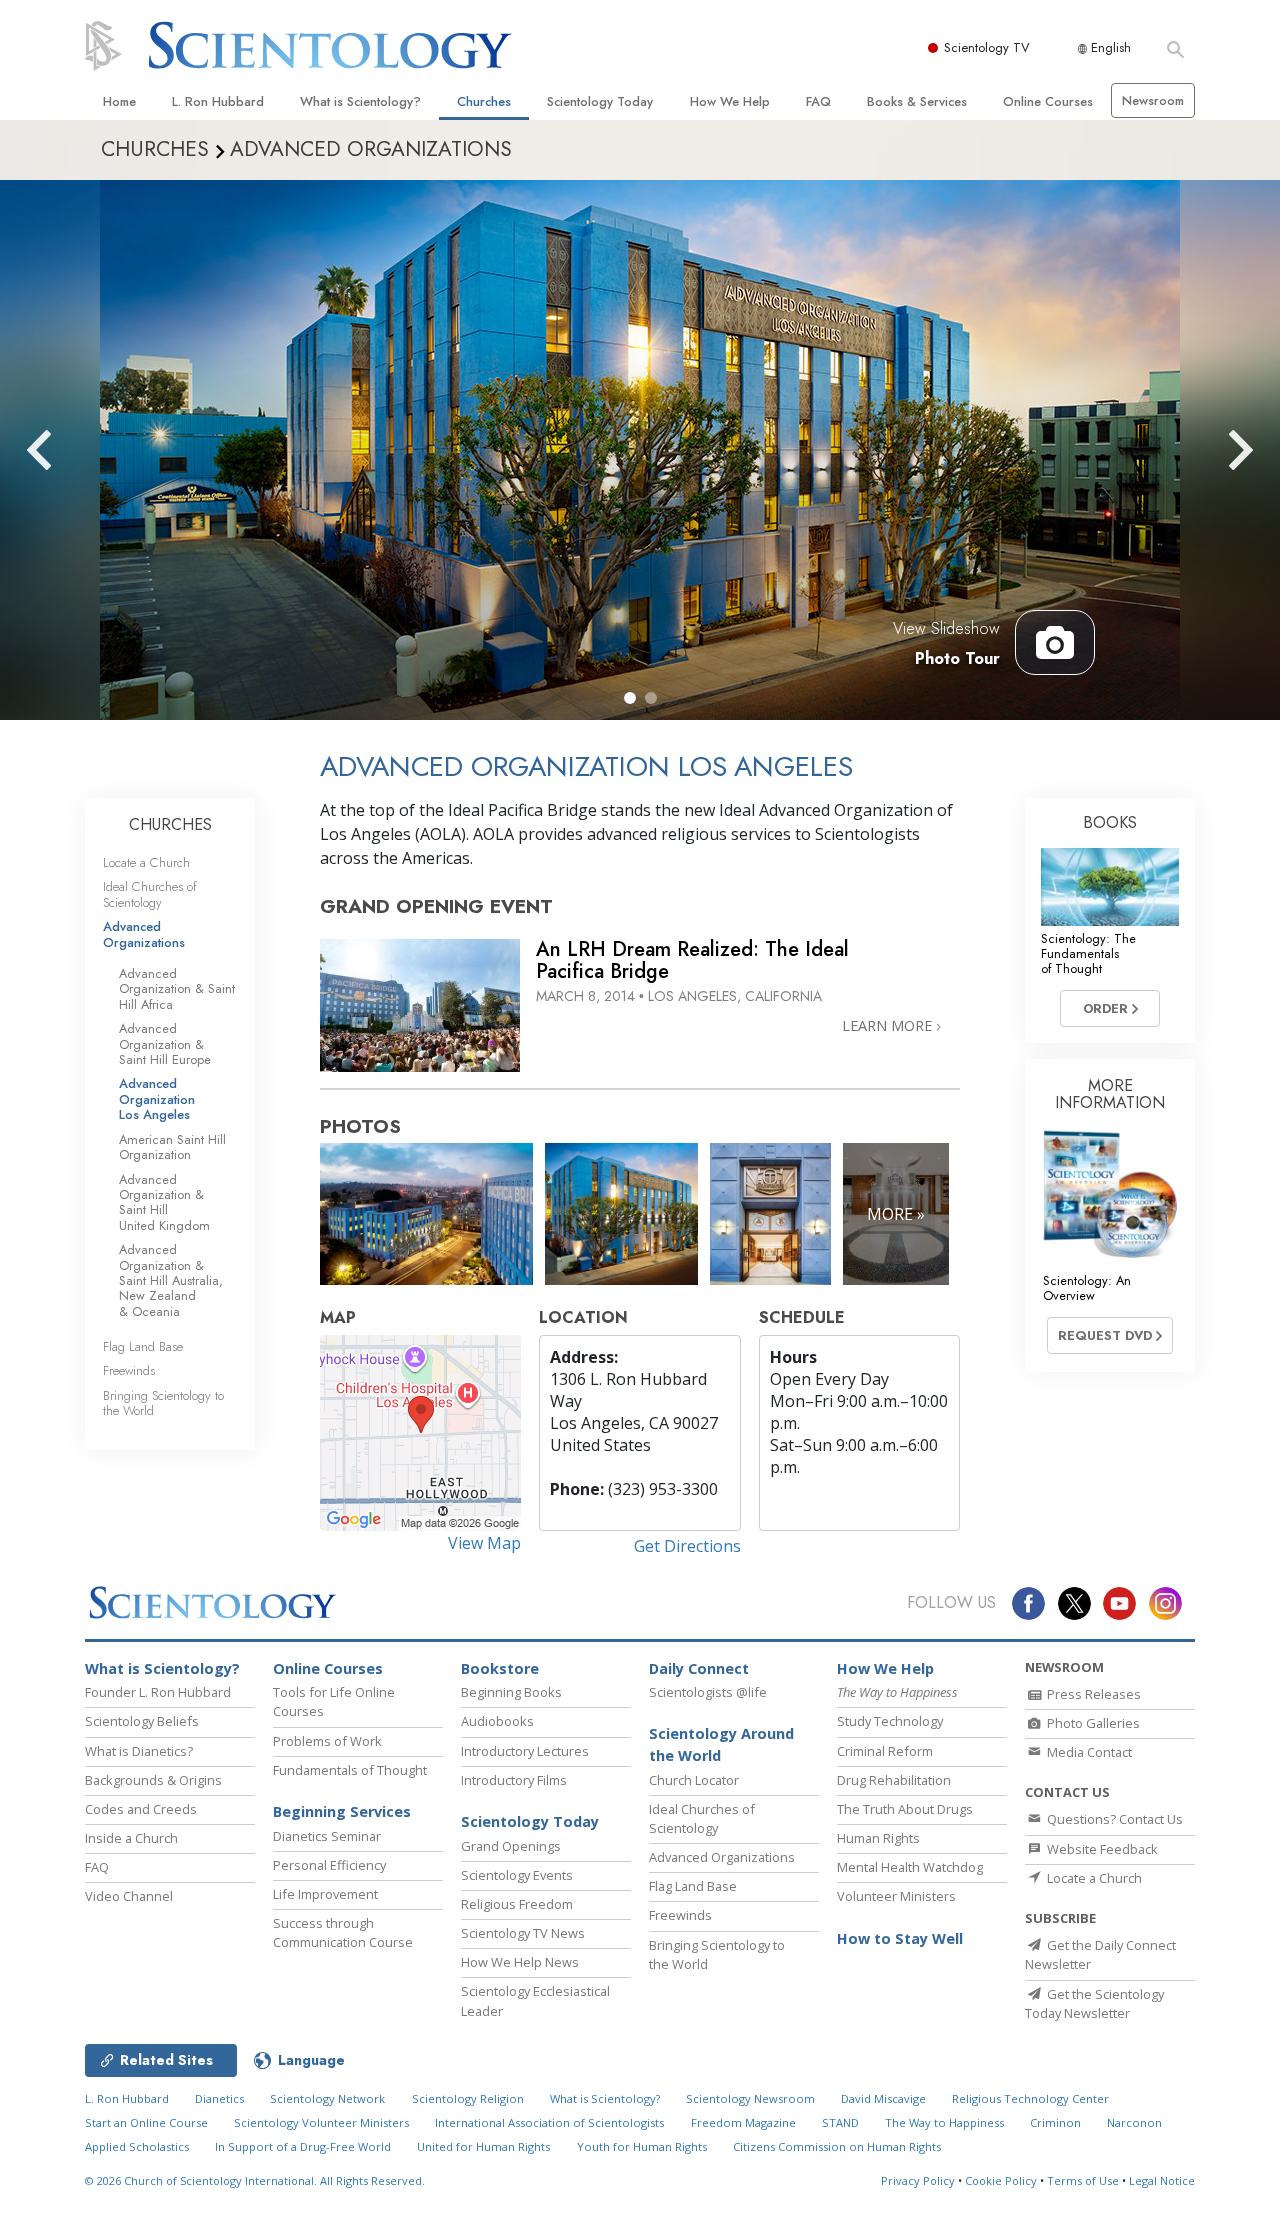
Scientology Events (517, 1875)
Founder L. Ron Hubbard (158, 1692)
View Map (484, 1543)
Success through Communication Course (343, 1932)
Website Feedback (1101, 1849)
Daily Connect (699, 1668)
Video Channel (129, 1896)
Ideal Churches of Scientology (150, 894)
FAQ (818, 101)
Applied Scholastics (137, 2146)
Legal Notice (1162, 2180)
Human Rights (878, 1838)
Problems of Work (327, 1741)
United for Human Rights (483, 2146)
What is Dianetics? (139, 1751)
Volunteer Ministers (896, 1896)
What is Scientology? (360, 101)
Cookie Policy (1001, 2180)
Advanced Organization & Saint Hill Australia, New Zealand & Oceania (171, 1280)
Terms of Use (1083, 2180)
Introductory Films (514, 1780)
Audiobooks (497, 1721)
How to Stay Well (900, 1938)
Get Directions (687, 1546)
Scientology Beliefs (142, 1721)
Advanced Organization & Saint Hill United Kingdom (164, 1202)
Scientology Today (600, 101)
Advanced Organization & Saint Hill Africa (177, 989)
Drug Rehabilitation (894, 1780)
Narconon (1134, 2122)
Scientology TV (987, 47)
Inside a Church (131, 1838)
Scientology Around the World (721, 1744)
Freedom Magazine (743, 2122)
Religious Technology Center (1030, 2098)
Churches (484, 101)
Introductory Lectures (525, 1751)
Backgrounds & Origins (153, 1780)
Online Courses (1048, 101)
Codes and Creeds (141, 1809)
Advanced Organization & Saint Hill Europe (165, 1044)
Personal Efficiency (329, 1865)
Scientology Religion (468, 2098)
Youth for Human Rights (642, 2146)
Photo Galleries (1092, 1723)
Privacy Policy (918, 2180)
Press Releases (1092, 1694)
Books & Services (917, 101)
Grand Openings (511, 1846)
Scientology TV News (523, 1933)
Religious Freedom (517, 1904)
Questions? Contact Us (1113, 1819)
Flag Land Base (143, 1346)
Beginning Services (342, 1811)
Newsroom (1153, 100)
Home (119, 101)
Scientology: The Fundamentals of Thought (1088, 954)
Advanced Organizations (144, 934)
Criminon (1055, 2122)
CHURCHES (170, 824)
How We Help (730, 101)
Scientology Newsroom (750, 2098)
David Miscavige (883, 2098)
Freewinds (129, 1370)
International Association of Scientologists (549, 2122)
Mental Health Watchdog (910, 1867)
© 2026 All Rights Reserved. (255, 2180)
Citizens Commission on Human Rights (837, 2146)
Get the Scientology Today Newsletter (1094, 2003)
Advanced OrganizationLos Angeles (157, 1099)
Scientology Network (327, 2098)
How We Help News (520, 1962)
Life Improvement (325, 1894)
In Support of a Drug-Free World (303, 2146)
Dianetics (219, 2098)
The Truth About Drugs (905, 1809)
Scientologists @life (708, 1692)
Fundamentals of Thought (350, 1770)
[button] (630, 698)
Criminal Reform (885, 1751)
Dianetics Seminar (327, 1836)
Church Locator (694, 1780)
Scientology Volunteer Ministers (321, 2122)
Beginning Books (511, 1692)
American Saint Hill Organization (172, 1147)
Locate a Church (146, 862)
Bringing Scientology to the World (163, 1403)
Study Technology (890, 1721)
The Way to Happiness (944, 2122)
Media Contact (1088, 1752)
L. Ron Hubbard (218, 101)
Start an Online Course (146, 2122)
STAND (840, 2122)
